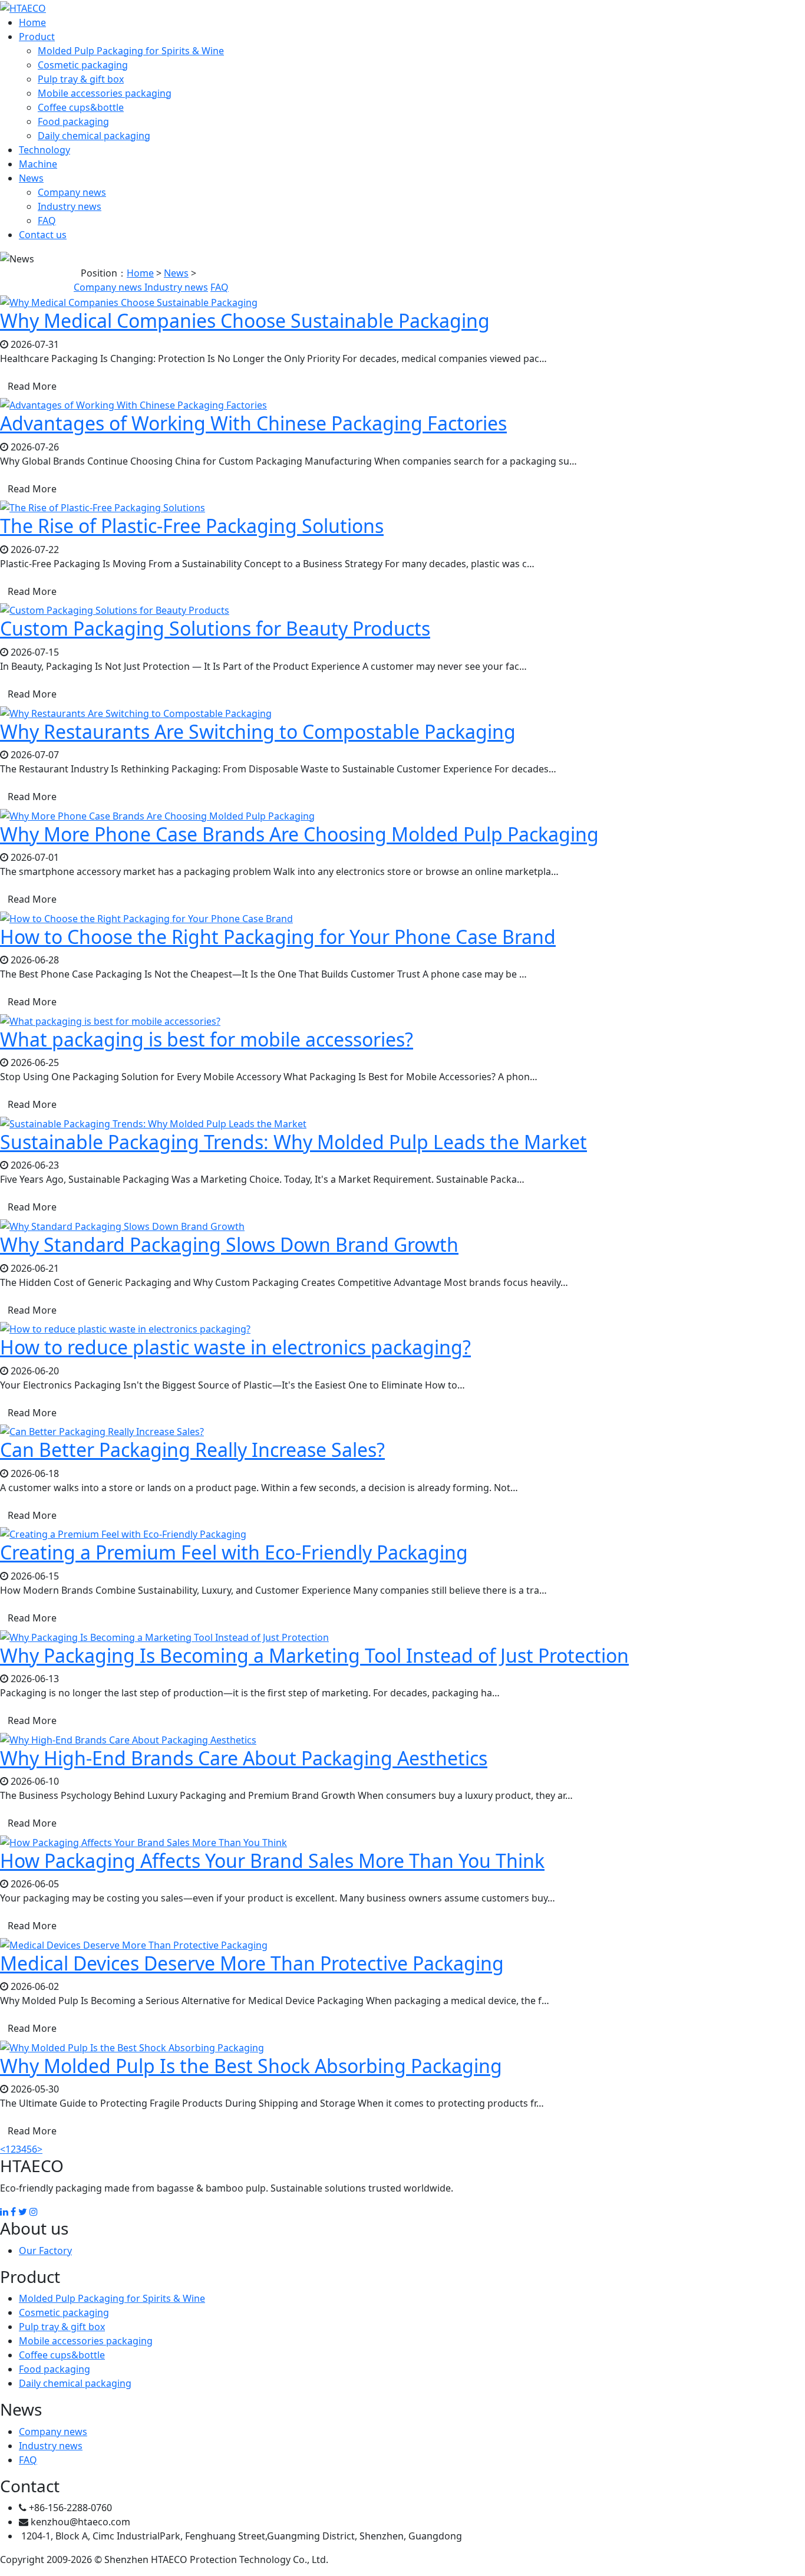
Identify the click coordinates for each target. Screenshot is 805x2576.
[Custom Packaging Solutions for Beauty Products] (115, 610)
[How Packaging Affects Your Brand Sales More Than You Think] (143, 1841)
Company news (72, 192)
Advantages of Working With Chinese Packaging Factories (253, 423)
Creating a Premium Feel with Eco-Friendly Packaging (234, 1552)
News (31, 178)
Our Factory (45, 2251)
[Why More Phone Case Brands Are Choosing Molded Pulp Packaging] (157, 815)
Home (32, 22)
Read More (32, 386)
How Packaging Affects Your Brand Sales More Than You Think (272, 1861)
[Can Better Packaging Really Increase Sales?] (102, 1431)
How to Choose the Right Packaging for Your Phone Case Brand (278, 937)
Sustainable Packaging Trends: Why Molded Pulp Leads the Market (293, 1142)
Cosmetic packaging (83, 65)
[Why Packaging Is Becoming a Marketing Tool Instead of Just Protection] (164, 1636)
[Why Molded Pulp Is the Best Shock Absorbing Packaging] (132, 2047)
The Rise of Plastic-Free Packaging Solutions (192, 526)
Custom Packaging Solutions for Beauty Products (215, 628)
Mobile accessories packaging (105, 93)
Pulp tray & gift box (81, 79)
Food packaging (73, 121)
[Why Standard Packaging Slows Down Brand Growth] (122, 1225)
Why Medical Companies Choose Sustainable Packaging (245, 320)
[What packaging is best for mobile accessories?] (110, 1020)
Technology (44, 150)
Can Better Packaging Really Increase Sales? (192, 1450)
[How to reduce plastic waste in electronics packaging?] (125, 1328)
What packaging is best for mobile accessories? (207, 1039)
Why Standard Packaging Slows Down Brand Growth (229, 1244)
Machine (38, 164)
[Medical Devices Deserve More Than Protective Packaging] (134, 1944)
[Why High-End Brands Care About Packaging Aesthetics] (128, 1739)
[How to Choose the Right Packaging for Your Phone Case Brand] (146, 917)
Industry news (70, 206)
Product (37, 37)
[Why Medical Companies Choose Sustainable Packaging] (129, 301)
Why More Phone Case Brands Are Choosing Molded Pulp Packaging (299, 834)
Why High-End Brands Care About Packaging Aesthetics (244, 1758)
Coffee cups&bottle (81, 107)
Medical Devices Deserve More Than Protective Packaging (252, 1963)
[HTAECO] (23, 7)
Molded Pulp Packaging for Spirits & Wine (131, 51)
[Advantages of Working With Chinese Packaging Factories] (133, 404)
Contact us (43, 235)
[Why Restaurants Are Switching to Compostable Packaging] (136, 712)
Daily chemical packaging (94, 136)
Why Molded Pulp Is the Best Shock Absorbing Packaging (251, 2066)
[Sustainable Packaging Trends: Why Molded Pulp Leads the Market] (153, 1123)
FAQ (47, 221)
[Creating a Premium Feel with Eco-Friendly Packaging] (123, 1534)
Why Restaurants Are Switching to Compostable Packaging (258, 731)
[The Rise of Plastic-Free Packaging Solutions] (103, 507)
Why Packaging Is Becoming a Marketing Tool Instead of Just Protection (314, 1655)
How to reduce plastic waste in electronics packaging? (235, 1347)
